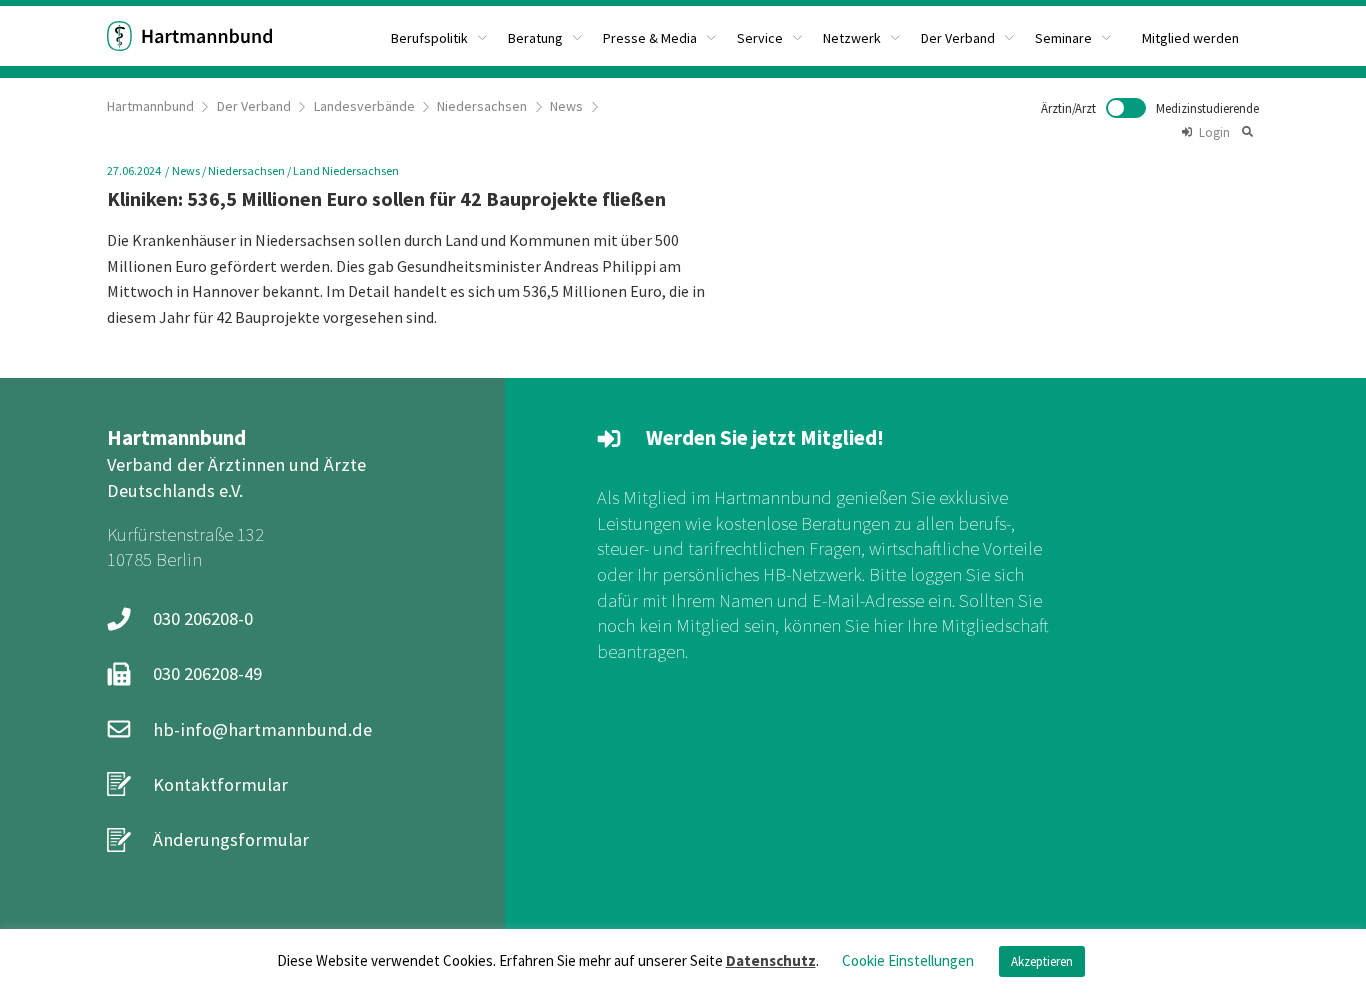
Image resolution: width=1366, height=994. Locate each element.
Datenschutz (771, 960)
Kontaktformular (220, 784)
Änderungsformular (231, 839)
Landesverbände (364, 106)
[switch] (1150, 108)
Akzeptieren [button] (1042, 961)
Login (1214, 132)
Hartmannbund (150, 106)
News (566, 106)
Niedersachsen (482, 106)
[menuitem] (439, 36)
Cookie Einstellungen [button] (908, 960)
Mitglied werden (1190, 38)
